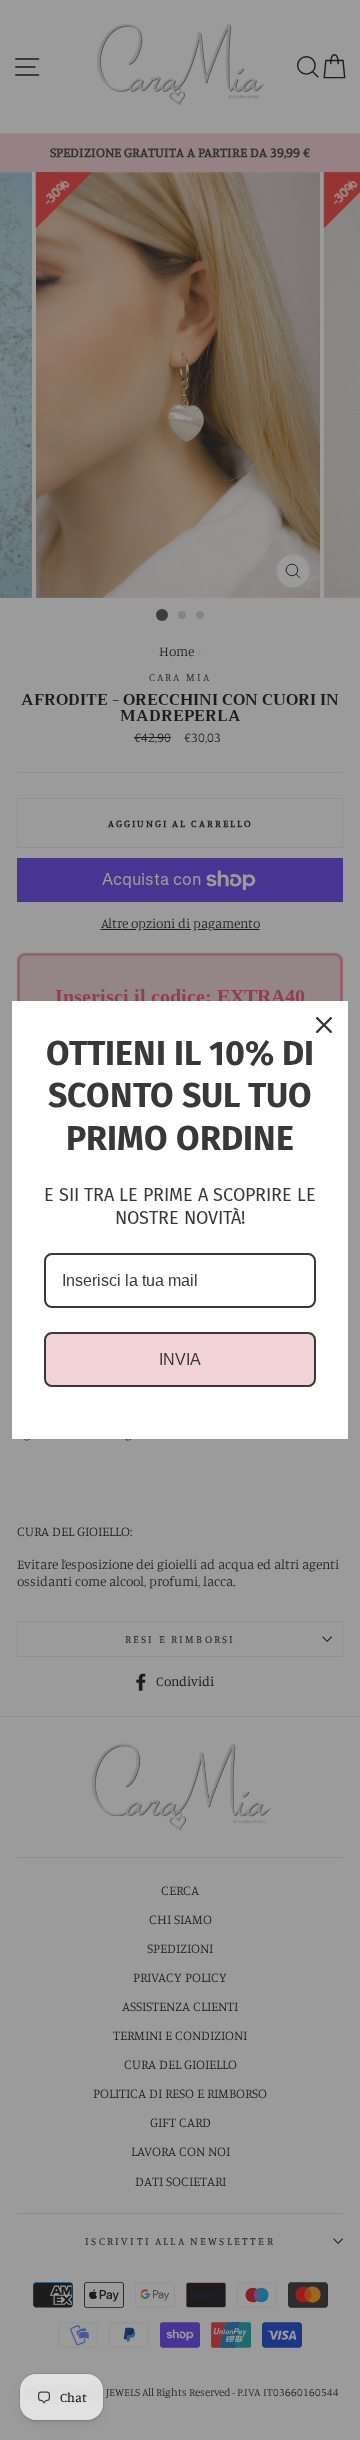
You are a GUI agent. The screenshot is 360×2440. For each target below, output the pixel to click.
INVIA (180, 1359)
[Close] (324, 1025)
